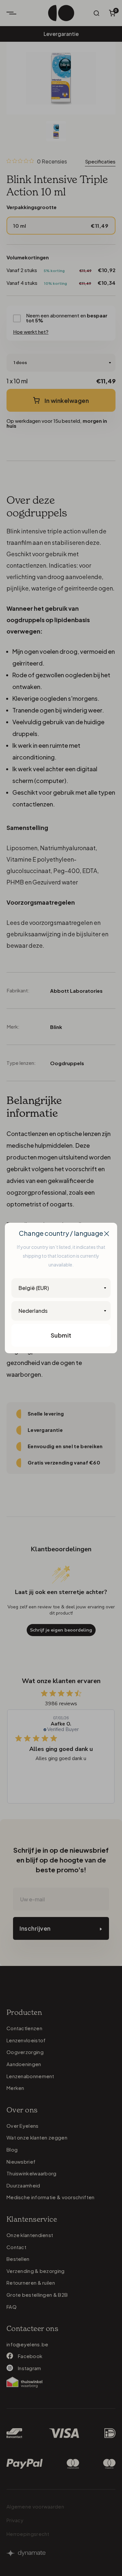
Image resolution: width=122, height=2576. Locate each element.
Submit (61, 1335)
